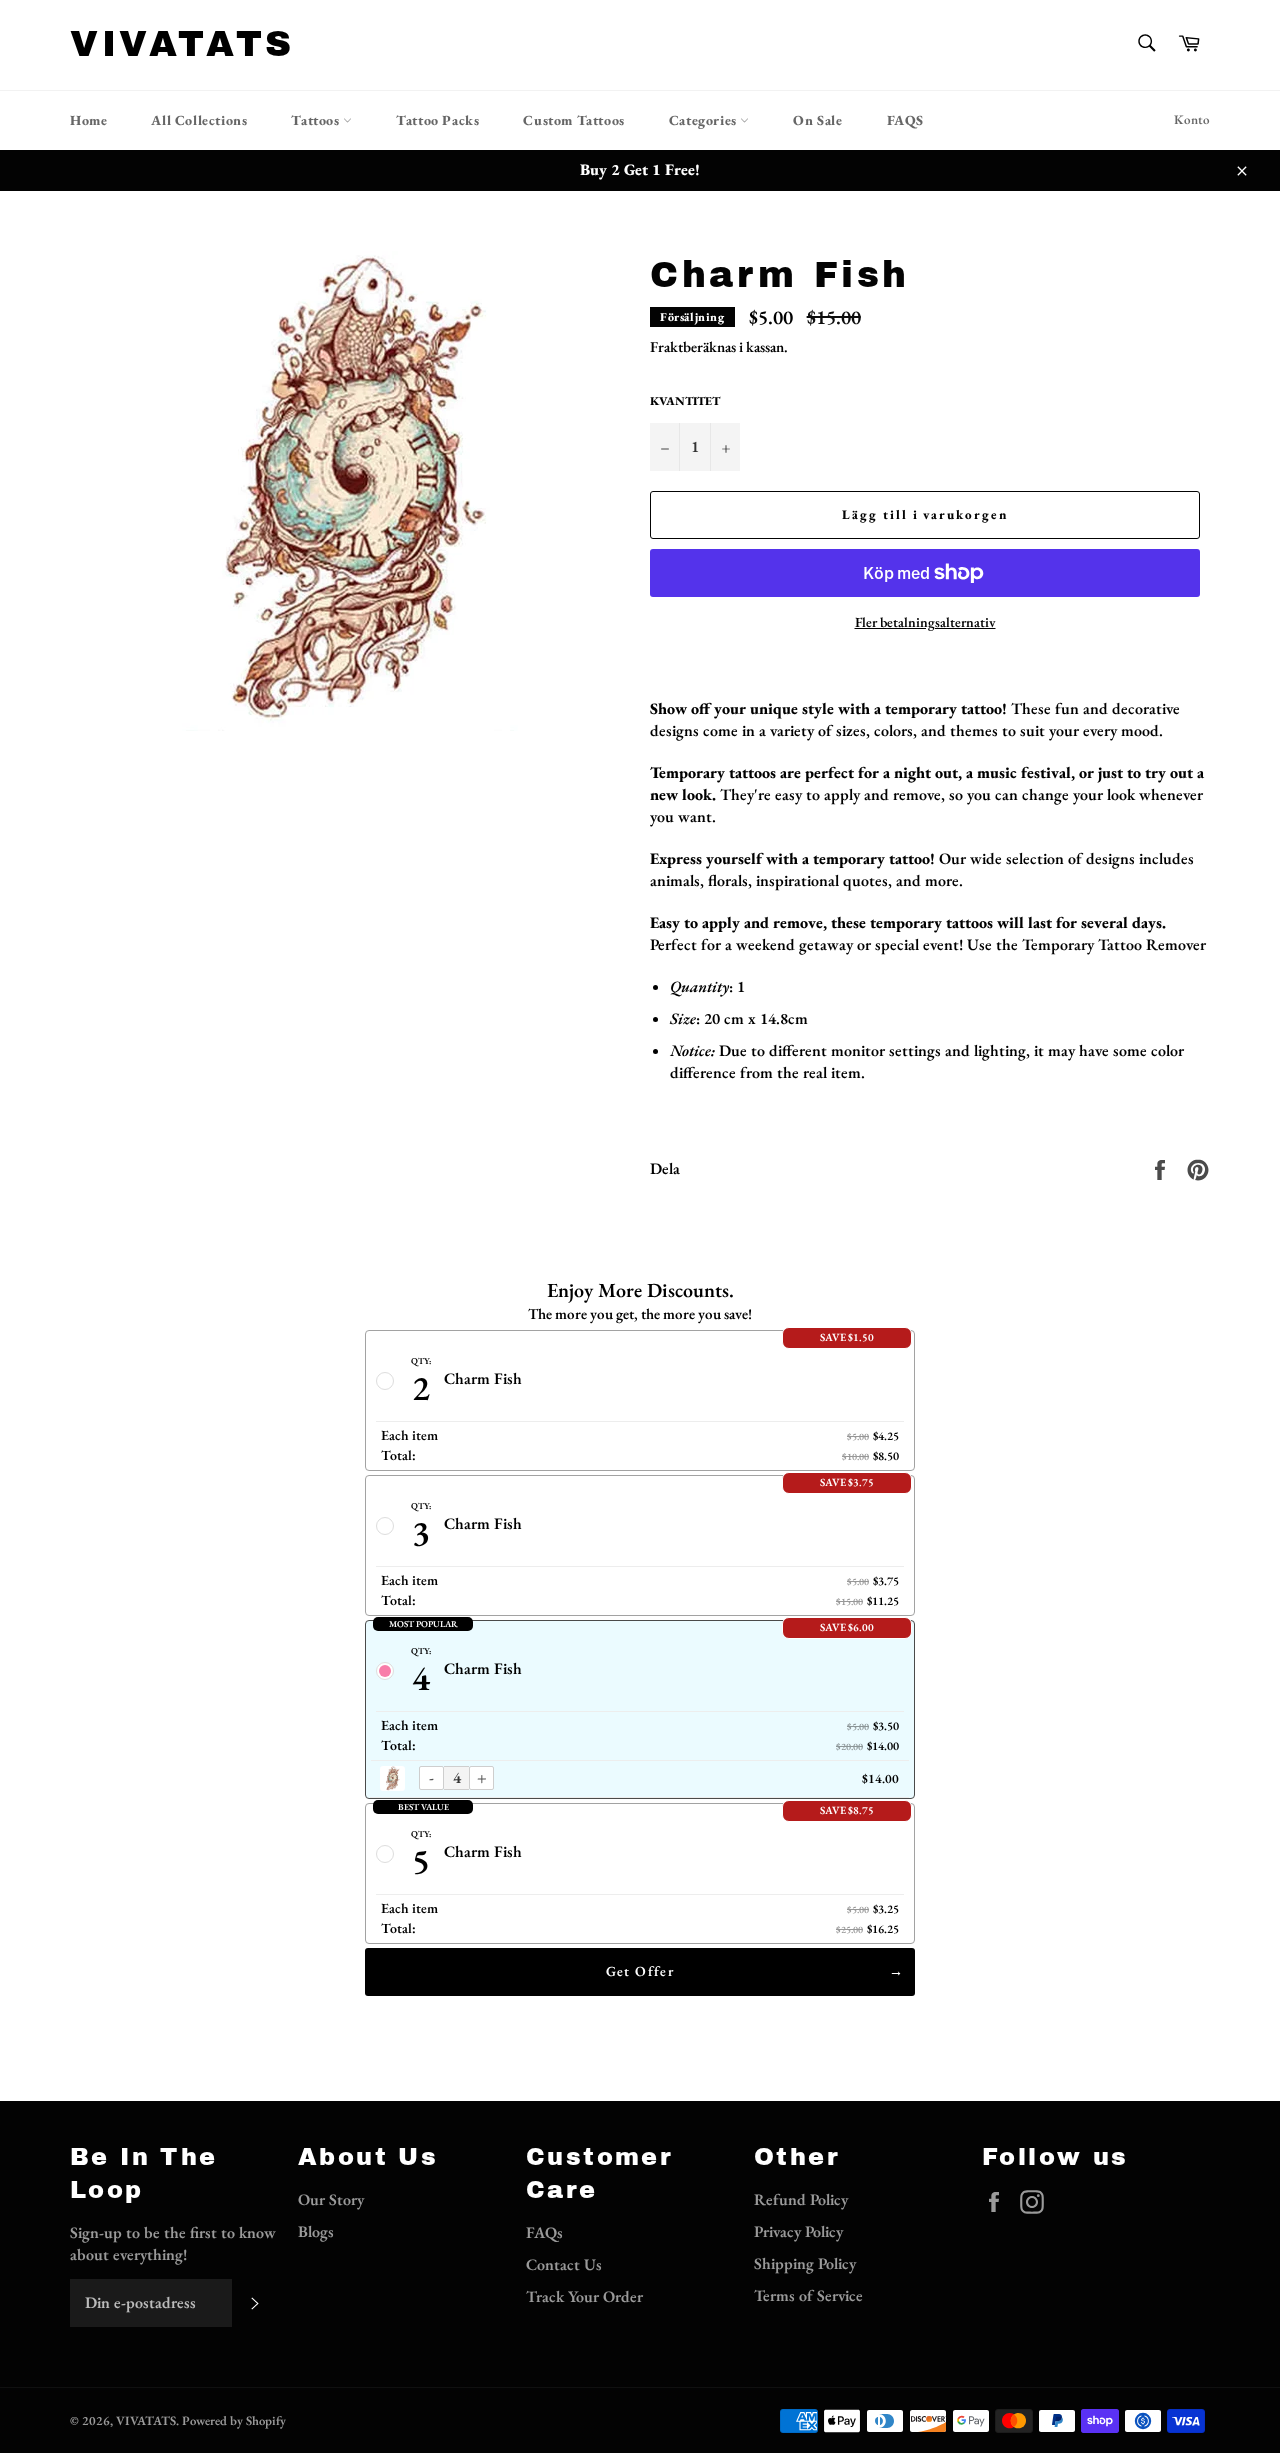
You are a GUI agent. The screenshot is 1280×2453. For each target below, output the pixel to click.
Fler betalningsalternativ (925, 622)
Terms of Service (808, 2295)
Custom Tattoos (573, 120)
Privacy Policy (798, 2231)
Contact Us (564, 2264)
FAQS (905, 120)
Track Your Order (584, 2296)
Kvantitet (685, 401)
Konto (1192, 119)
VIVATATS (182, 44)
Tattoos (317, 120)
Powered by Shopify (234, 2420)
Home (88, 120)
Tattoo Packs (437, 120)
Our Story (331, 2199)
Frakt (666, 346)
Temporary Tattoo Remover (1114, 944)
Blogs (316, 2231)
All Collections (199, 120)
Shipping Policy (805, 2263)
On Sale (817, 120)
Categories (705, 120)
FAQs (544, 2232)
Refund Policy (801, 2199)
